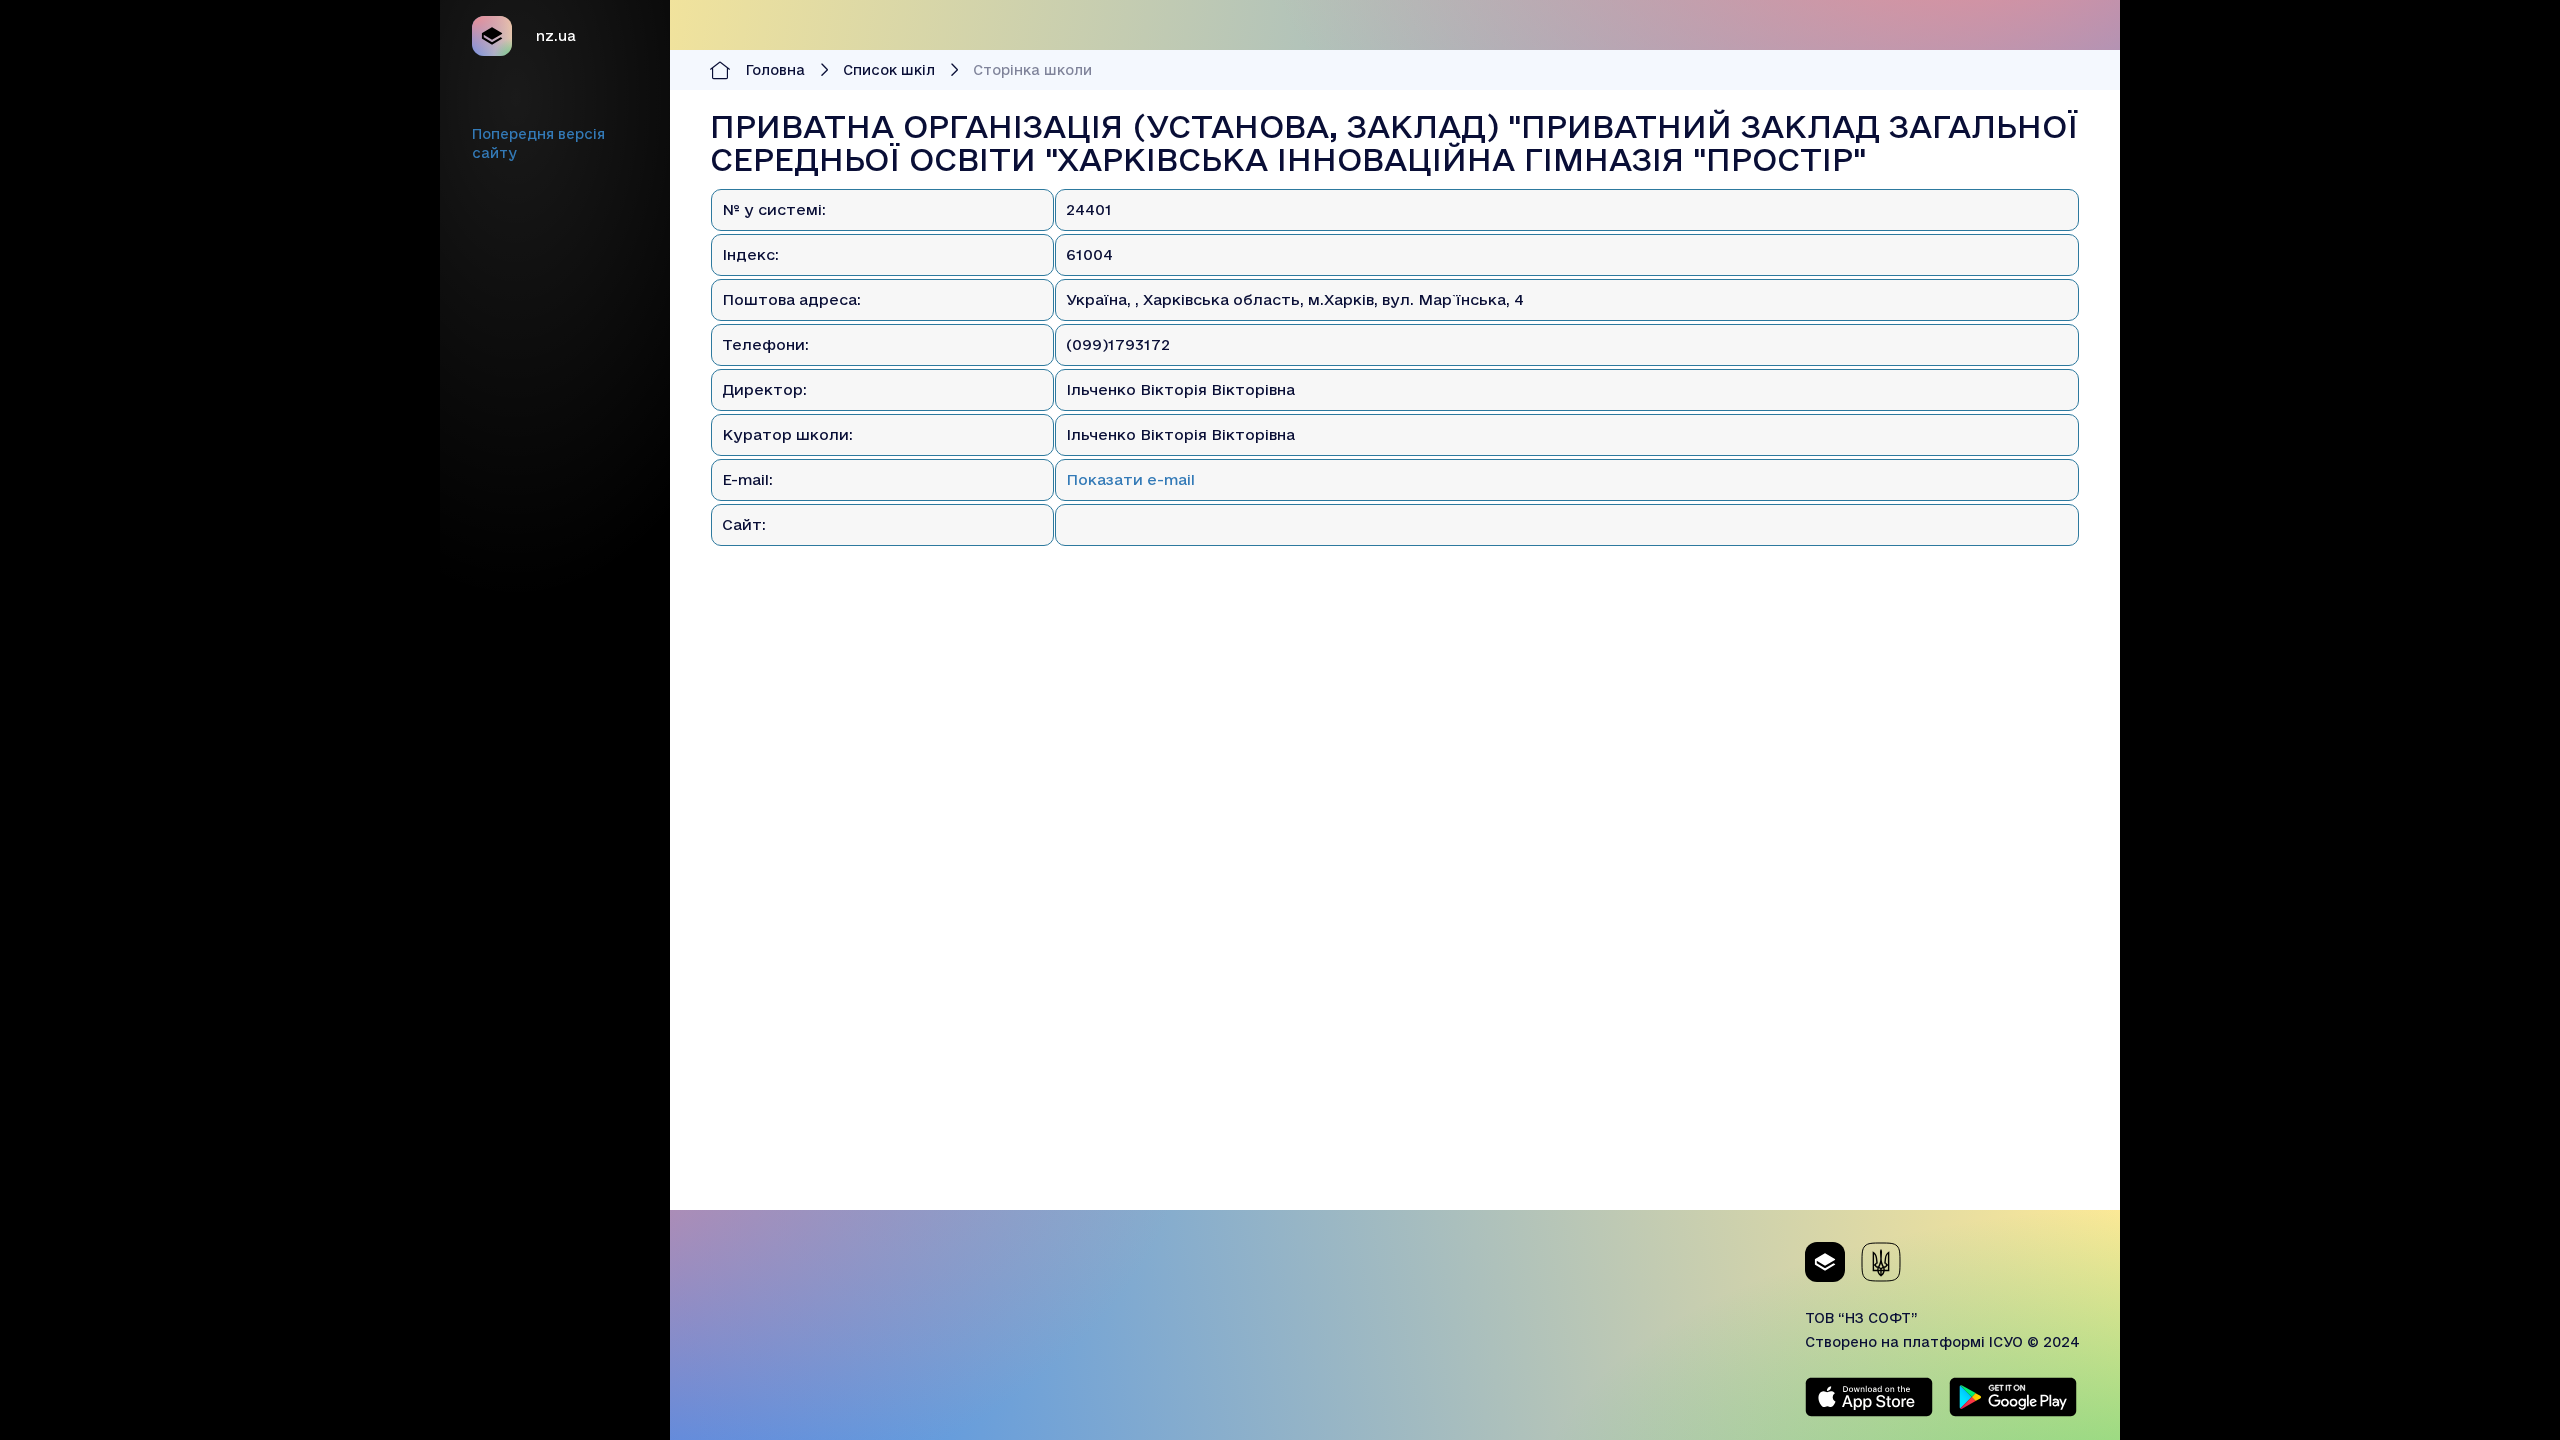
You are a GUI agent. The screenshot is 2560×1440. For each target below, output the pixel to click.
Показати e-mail (1130, 479)
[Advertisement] (1395, 1070)
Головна (775, 70)
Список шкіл (889, 70)
